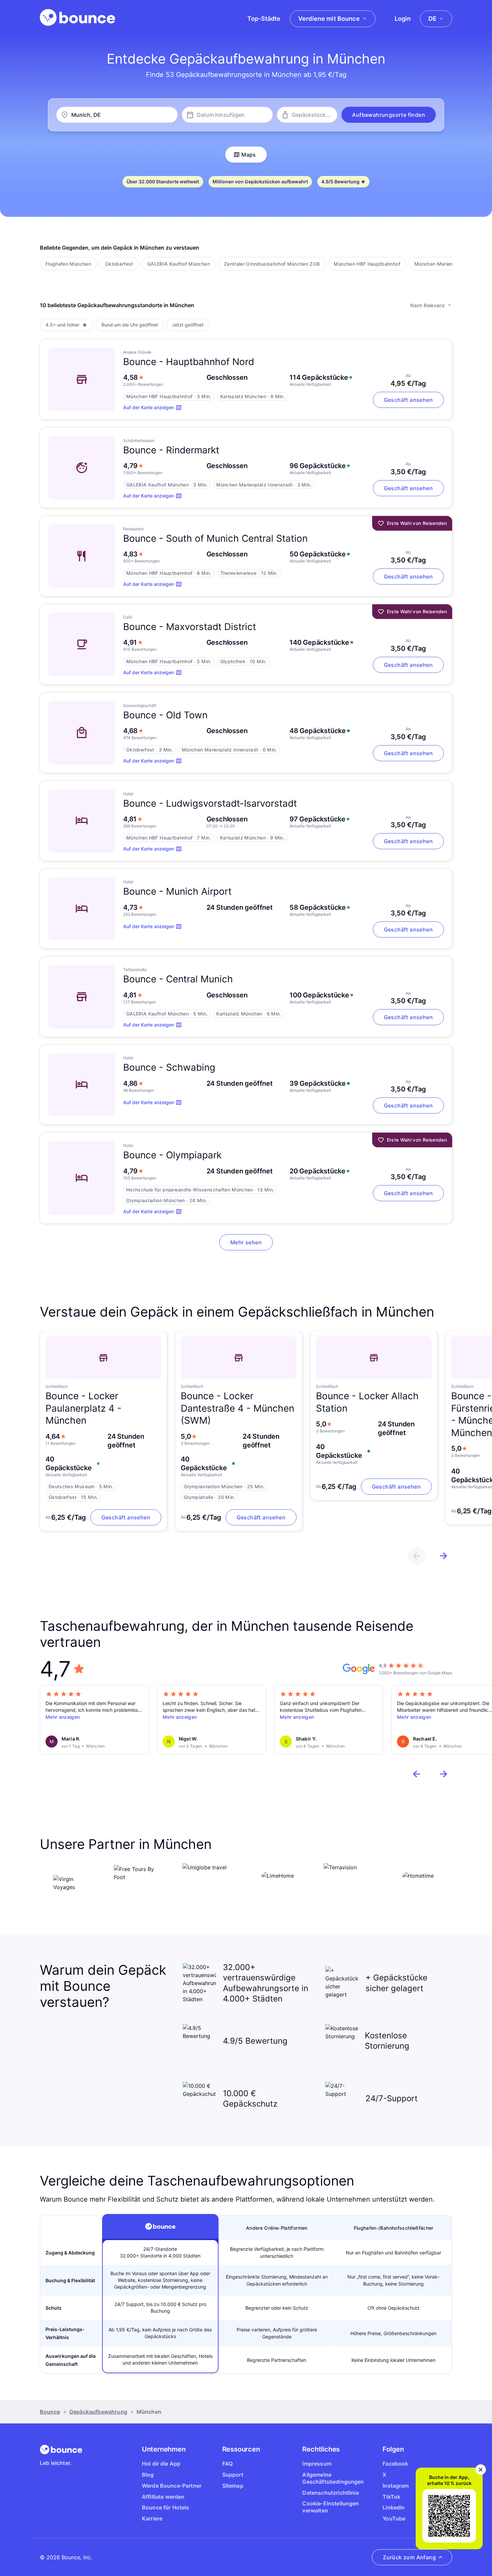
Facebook (395, 2464)
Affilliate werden (163, 2497)
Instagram (396, 2486)
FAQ (227, 2464)
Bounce (50, 2412)
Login (403, 19)
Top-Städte (264, 19)
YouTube (394, 2518)
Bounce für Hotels (166, 2507)
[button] (389, 115)
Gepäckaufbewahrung (98, 2412)
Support (233, 2475)
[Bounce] (77, 17)
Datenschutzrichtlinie (330, 2493)
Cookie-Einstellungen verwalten (331, 2507)
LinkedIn (394, 2507)
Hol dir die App (161, 2464)
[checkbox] (68, 264)
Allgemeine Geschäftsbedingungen (333, 2478)
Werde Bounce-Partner (172, 2486)
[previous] (417, 1556)
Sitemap (233, 2486)
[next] (443, 1556)
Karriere (152, 2518)
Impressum (317, 2464)
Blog (148, 2475)
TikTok (391, 2497)
